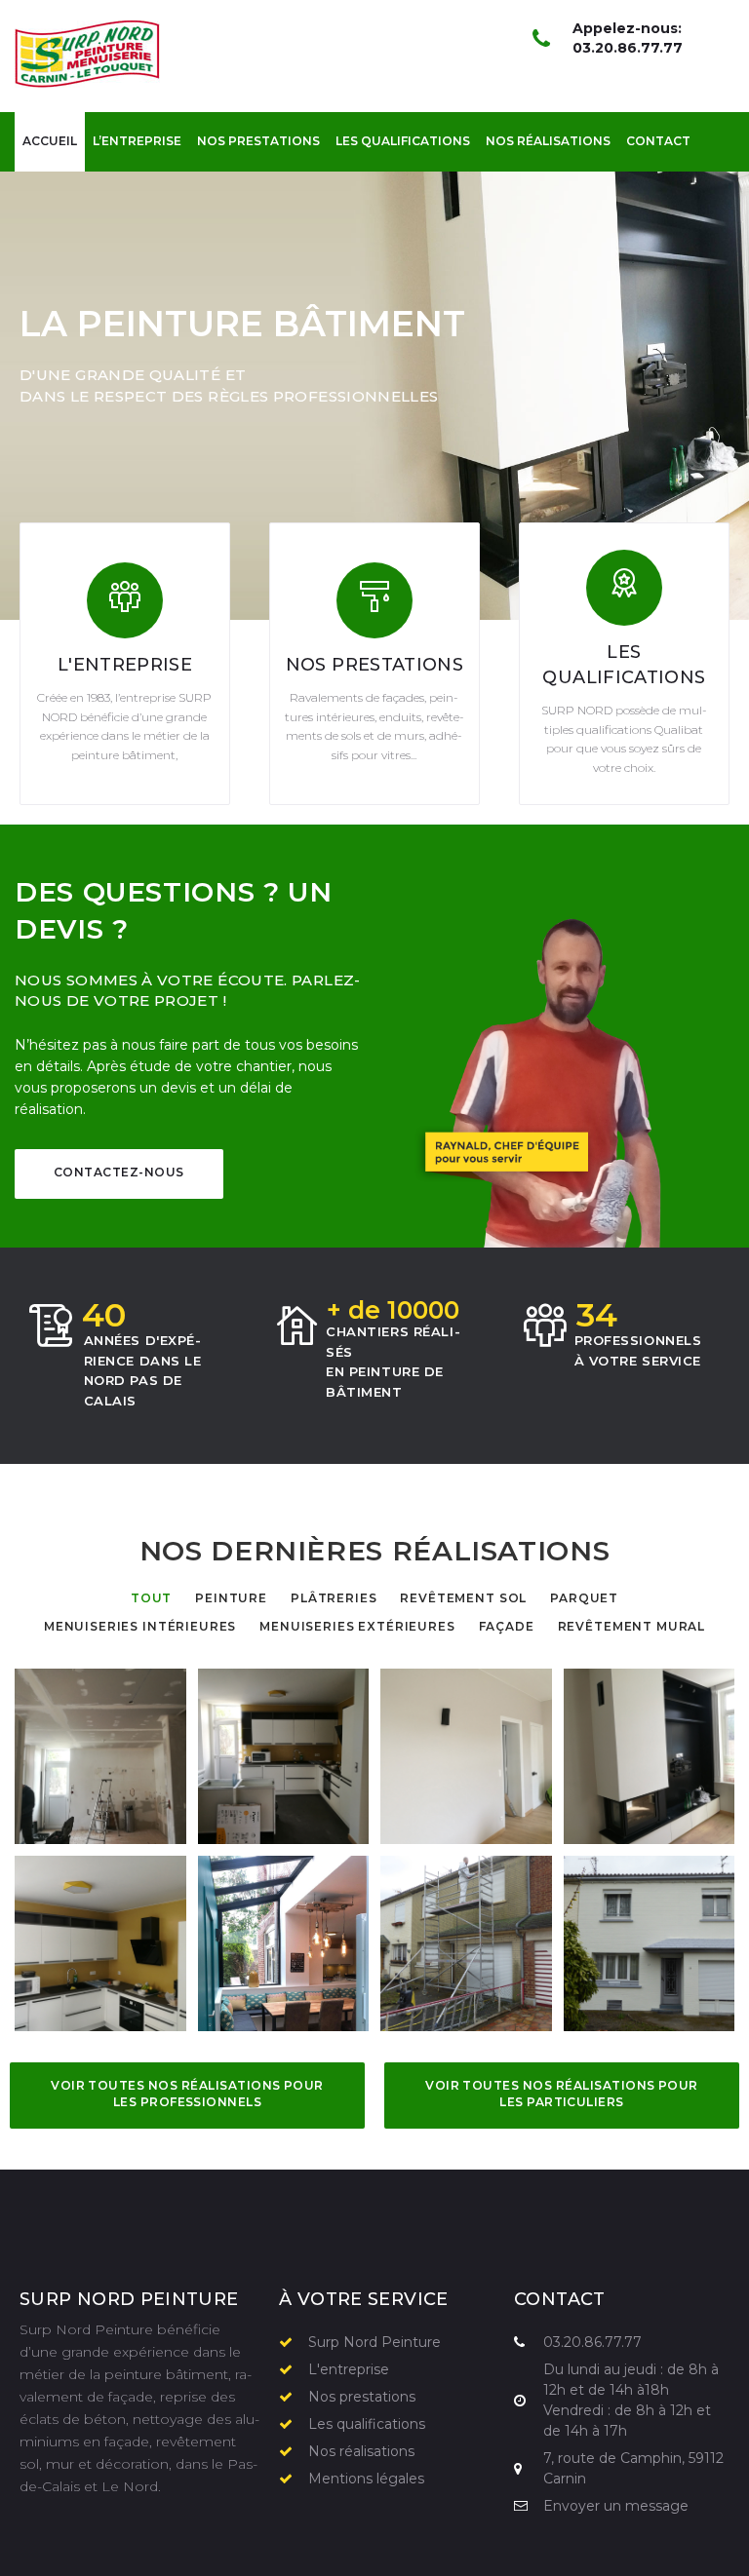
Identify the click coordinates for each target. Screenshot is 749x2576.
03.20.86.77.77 (628, 48)
